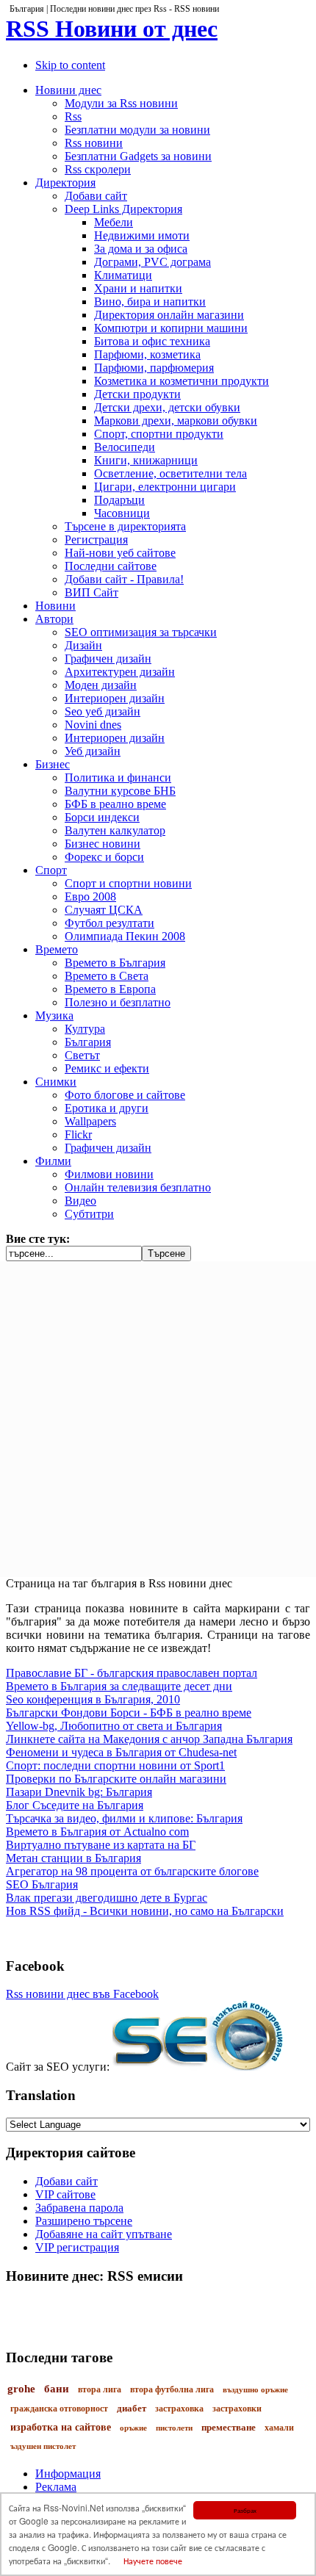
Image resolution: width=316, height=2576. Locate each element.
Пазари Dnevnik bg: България (79, 1792)
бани (57, 2389)
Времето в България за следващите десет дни (119, 1686)
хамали (279, 2428)
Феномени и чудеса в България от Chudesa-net (121, 1752)
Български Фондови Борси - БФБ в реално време (129, 1713)
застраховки (237, 2409)
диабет (132, 2408)
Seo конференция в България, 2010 (93, 1699)
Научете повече (153, 2560)
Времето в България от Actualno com (97, 1832)
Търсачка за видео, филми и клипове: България (124, 1818)
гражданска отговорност (59, 2409)
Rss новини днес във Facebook (82, 1994)
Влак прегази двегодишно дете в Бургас (107, 1898)
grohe (21, 2389)
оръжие (133, 2428)
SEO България (42, 1884)
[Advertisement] (158, 1419)
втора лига (100, 2389)
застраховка (179, 2409)
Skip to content (70, 65)
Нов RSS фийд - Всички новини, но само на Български (145, 1911)
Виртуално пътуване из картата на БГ (101, 1845)
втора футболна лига (172, 2389)
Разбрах (245, 2510)
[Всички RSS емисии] (158, 2304)
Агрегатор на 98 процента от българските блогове (132, 1871)
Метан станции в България (73, 1858)
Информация (68, 2474)
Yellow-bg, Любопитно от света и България (114, 1726)
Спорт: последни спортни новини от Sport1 (115, 1765)
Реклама (56, 2487)
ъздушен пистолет (43, 2446)
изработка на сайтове (61, 2427)
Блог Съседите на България (75, 1805)
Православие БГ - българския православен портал (132, 1673)
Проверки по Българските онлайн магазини (116, 1779)
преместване (229, 2427)
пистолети (174, 2428)
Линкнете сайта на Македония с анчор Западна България (149, 1739)
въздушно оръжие (255, 2389)
